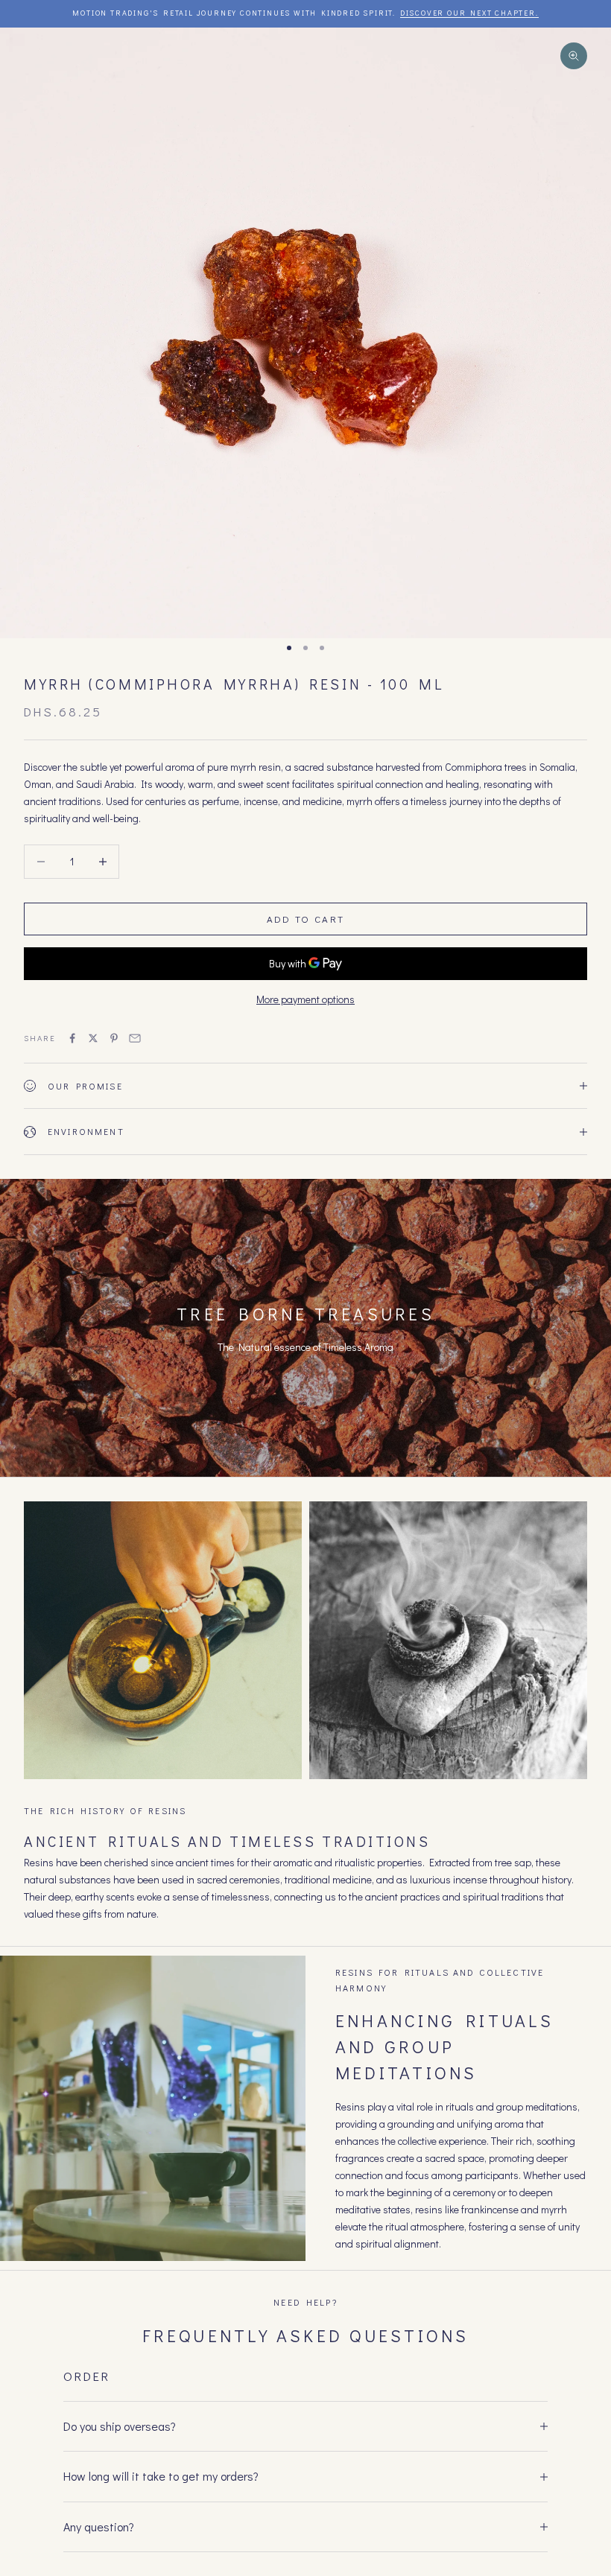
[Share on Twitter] (93, 1038)
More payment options (305, 999)
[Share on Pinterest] (114, 1038)
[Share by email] (135, 1038)
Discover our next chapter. (469, 13)
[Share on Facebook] (72, 1038)
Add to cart (306, 919)
